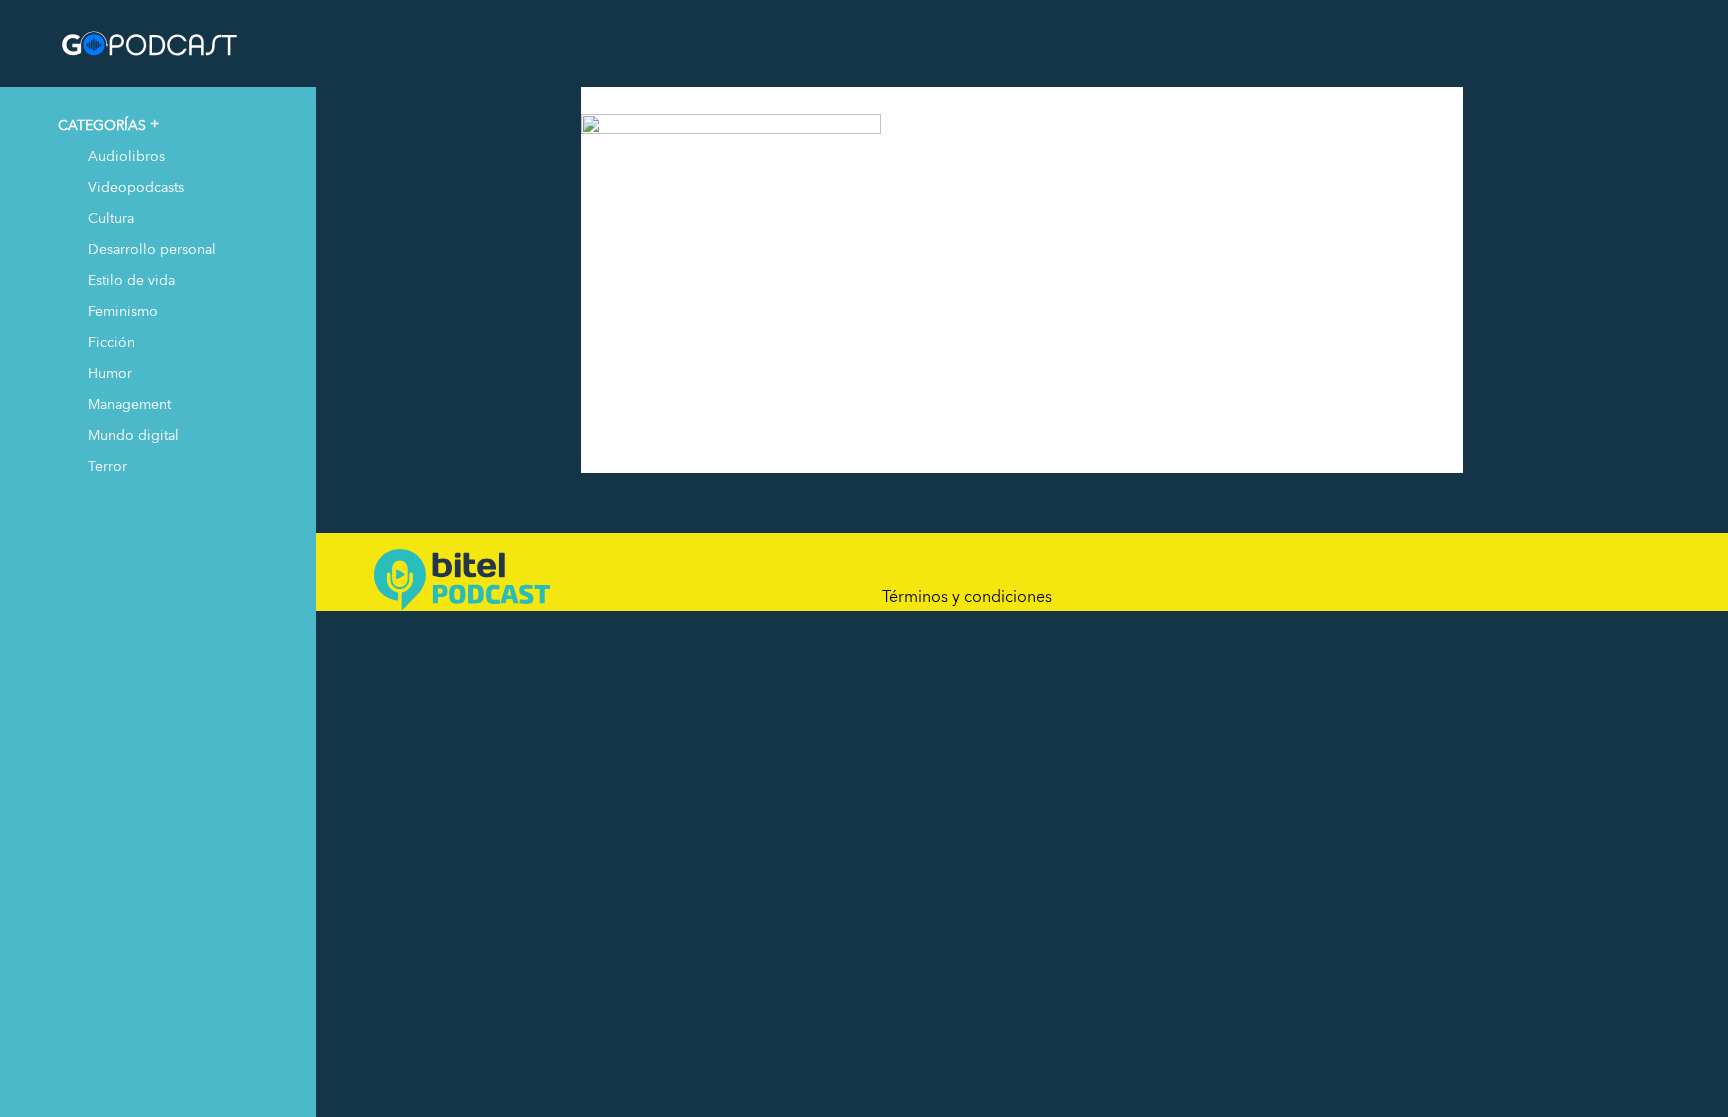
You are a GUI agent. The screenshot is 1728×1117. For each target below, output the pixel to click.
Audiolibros (126, 155)
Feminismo (123, 310)
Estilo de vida (131, 279)
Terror (107, 465)
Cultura (111, 217)
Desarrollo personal (152, 248)
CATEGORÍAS (102, 124)
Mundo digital (133, 434)
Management (129, 403)
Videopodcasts (136, 186)
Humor (110, 372)
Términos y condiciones (967, 596)
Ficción (111, 341)
